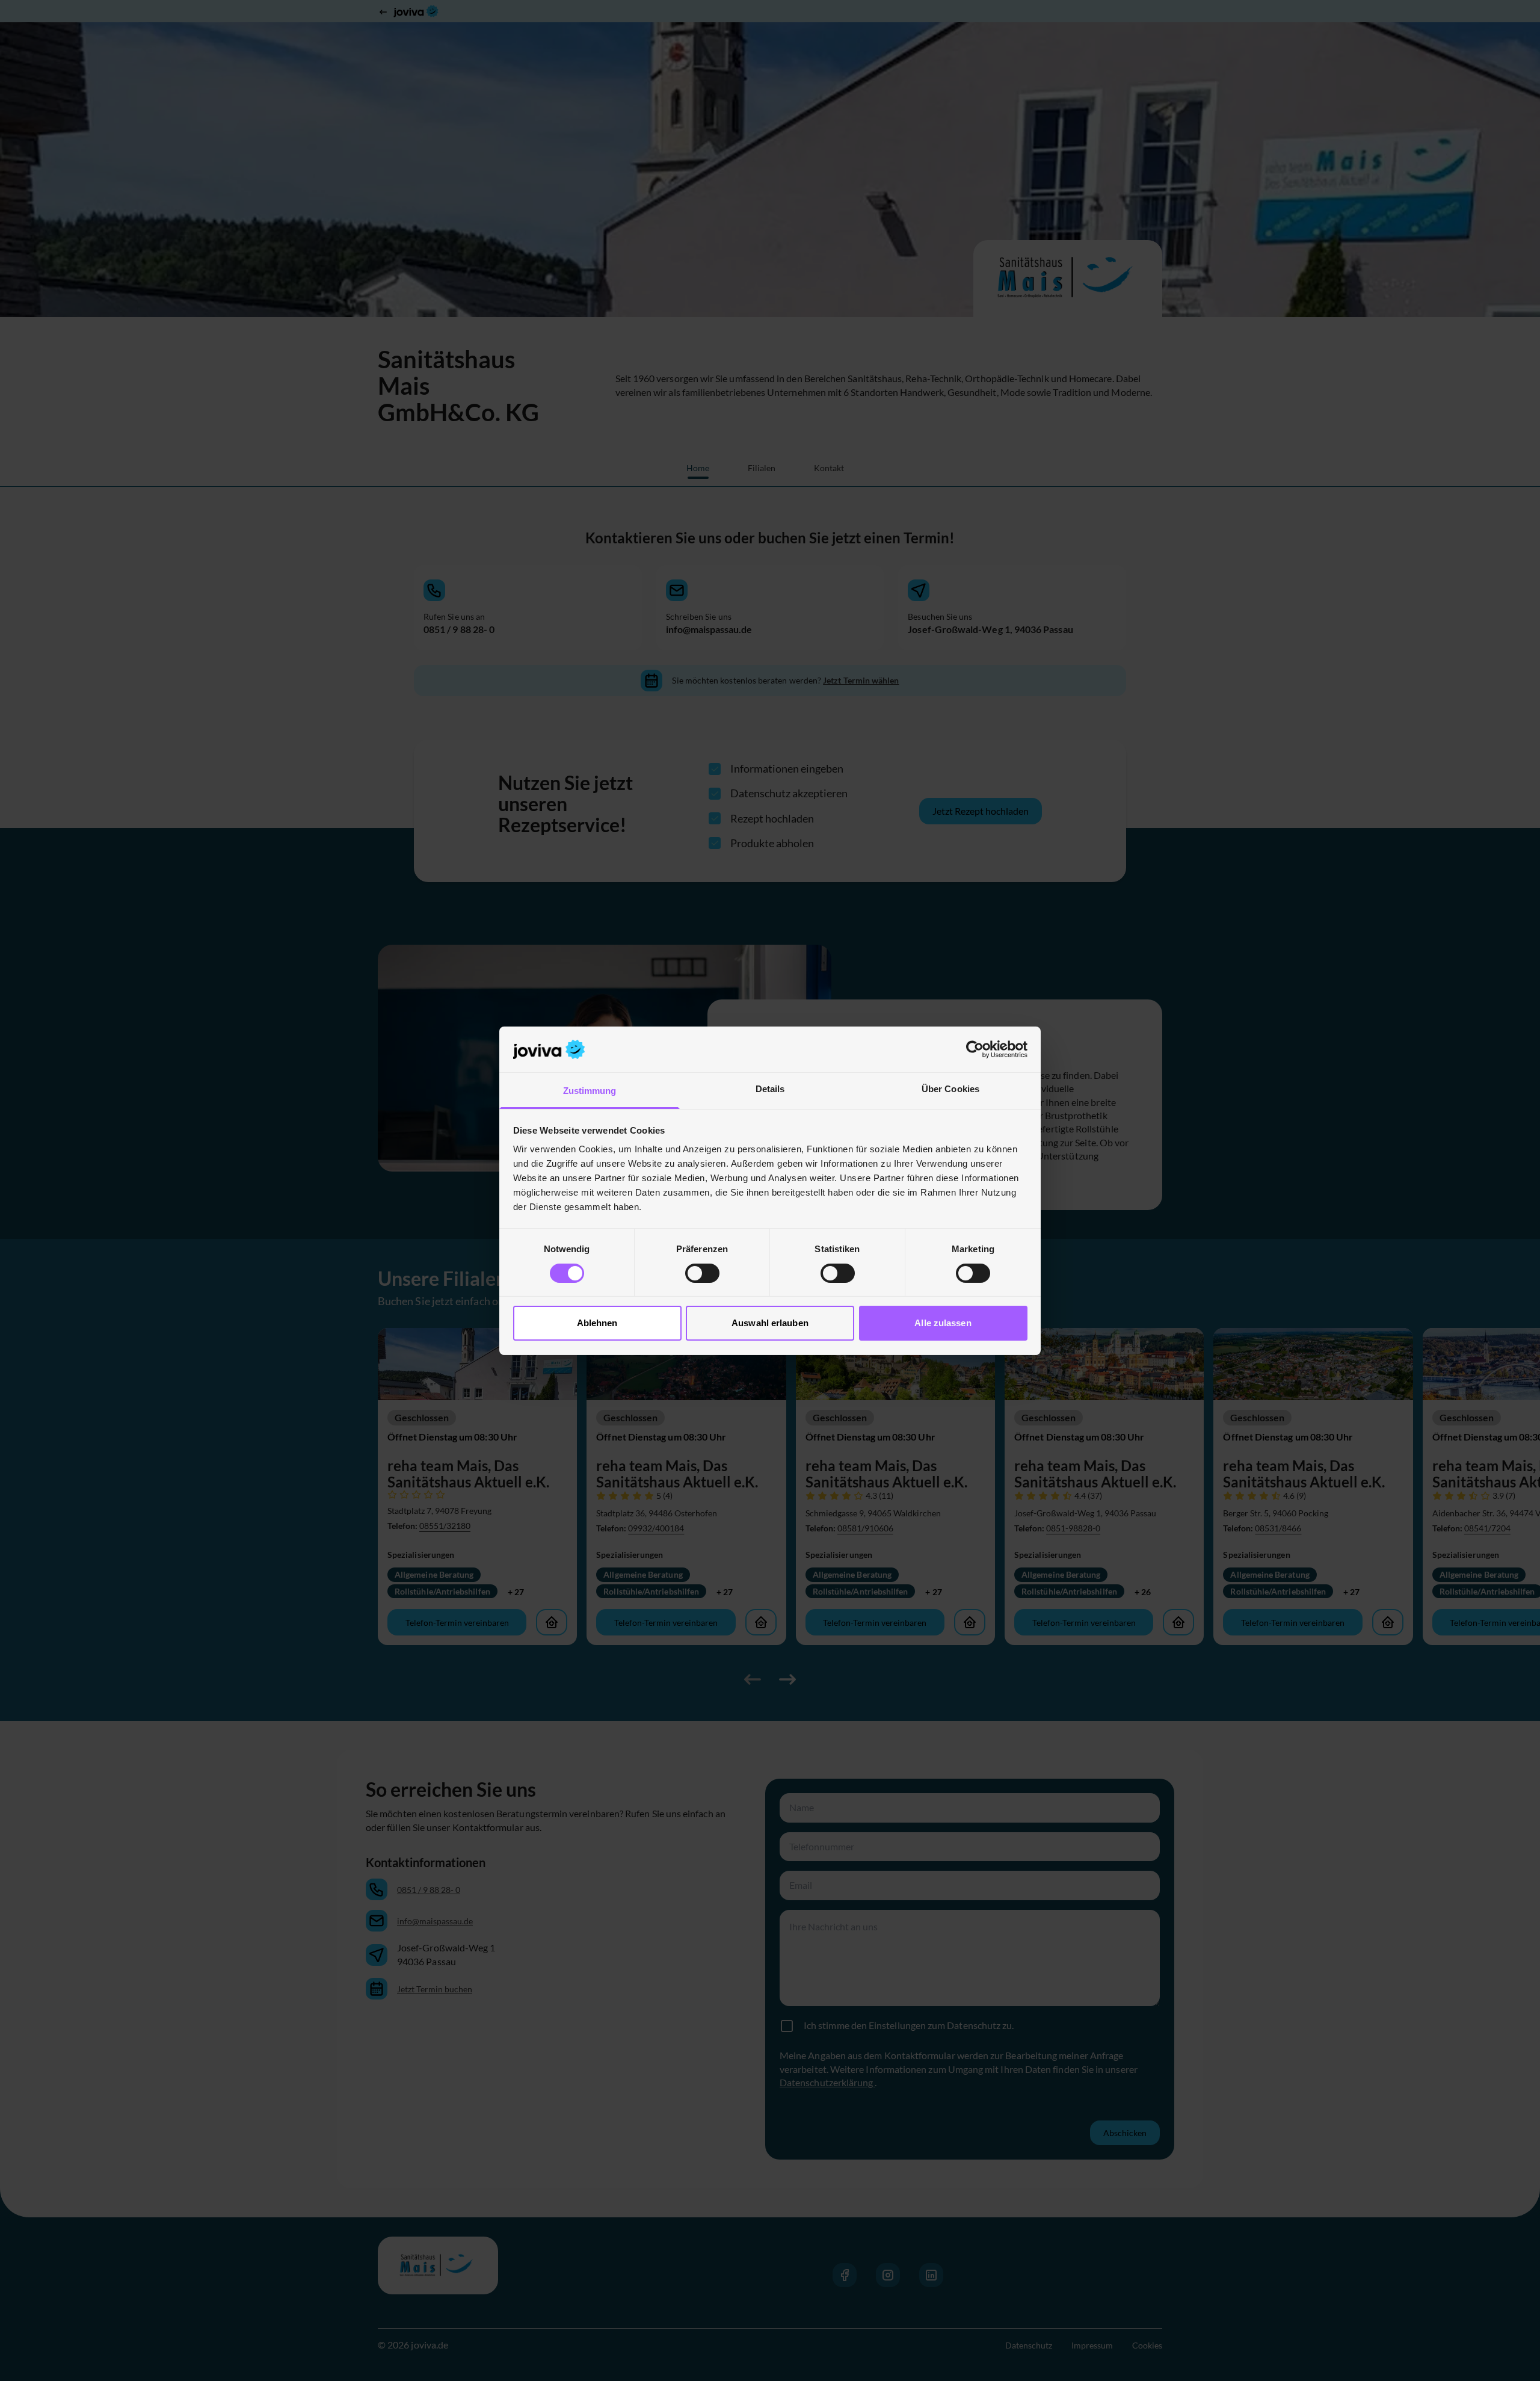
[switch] (702, 1273)
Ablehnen (597, 1323)
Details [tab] (770, 1089)
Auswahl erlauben (770, 1323)
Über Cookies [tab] (950, 1089)
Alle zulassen (943, 1323)
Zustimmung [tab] (590, 1091)
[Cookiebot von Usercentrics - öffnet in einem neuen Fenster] (975, 1049)
